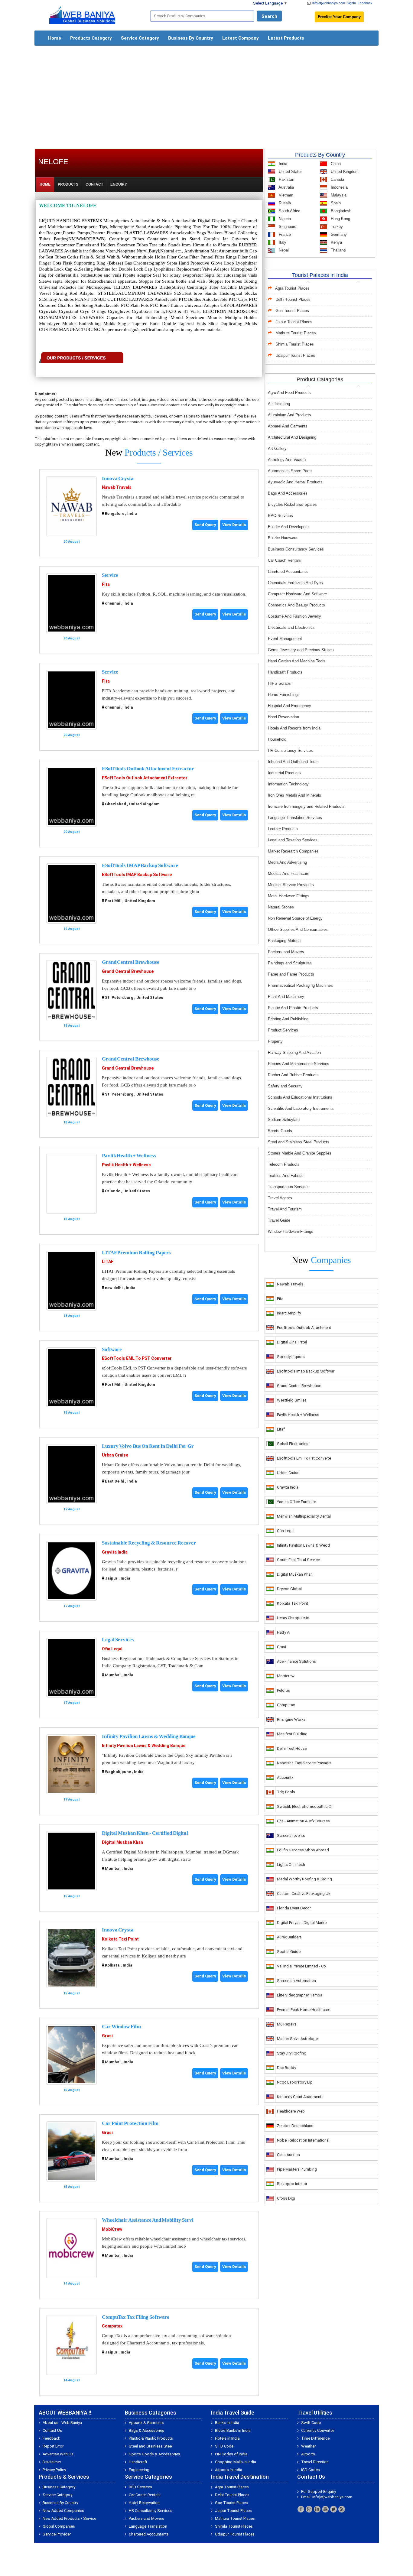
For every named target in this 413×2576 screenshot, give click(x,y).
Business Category (59, 2487)
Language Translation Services (295, 818)
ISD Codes (311, 2470)
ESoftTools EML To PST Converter (137, 1358)
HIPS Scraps (279, 683)
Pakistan (286, 179)
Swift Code (311, 2423)
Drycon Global (289, 1589)
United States (290, 172)
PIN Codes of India (231, 2454)
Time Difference (315, 2438)
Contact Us (52, 2430)
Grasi (107, 2036)
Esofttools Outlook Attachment (304, 1328)
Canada (337, 179)
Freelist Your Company (339, 17)
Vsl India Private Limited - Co (301, 1966)
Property (275, 1041)
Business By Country (191, 38)
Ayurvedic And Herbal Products (295, 482)
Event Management (285, 639)
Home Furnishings (284, 695)
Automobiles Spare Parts (290, 471)
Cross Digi (286, 2198)
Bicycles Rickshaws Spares (292, 504)
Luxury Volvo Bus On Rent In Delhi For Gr (148, 1446)
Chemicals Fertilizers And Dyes (295, 583)
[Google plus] (309, 2509)
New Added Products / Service (69, 2518)
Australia (286, 187)
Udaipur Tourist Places (295, 355)
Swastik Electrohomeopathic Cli (305, 1806)
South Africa (289, 211)
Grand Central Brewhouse (131, 962)
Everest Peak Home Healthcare (304, 2010)
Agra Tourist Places (292, 288)
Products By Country (320, 155)
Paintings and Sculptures (290, 963)
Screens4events (291, 1835)
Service (110, 575)
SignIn (351, 3)
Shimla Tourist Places (295, 344)
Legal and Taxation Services (293, 840)
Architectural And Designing (292, 437)
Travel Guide (279, 1220)
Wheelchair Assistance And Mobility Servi (148, 2220)
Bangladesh (340, 211)
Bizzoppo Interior (292, 2184)
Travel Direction (315, 2462)
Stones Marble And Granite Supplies (300, 1153)
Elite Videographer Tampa (300, 1995)
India (282, 164)
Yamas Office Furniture (296, 1502)
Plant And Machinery (286, 997)
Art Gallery (277, 448)
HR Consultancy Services (290, 750)
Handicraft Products (285, 672)
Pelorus (283, 1690)
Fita (106, 584)
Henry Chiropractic (293, 1618)
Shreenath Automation (296, 1981)
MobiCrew (112, 2229)
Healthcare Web (291, 2111)
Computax (112, 2326)
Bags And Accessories (288, 493)
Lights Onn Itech (291, 1865)
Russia (284, 203)
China (335, 164)
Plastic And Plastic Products (293, 1008)
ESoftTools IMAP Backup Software (140, 865)
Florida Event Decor (294, 1908)
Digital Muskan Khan (122, 1842)
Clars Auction (288, 2155)
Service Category (140, 38)
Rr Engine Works (291, 1719)
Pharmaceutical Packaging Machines (300, 985)
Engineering (139, 2470)
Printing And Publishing (288, 1019)
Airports (308, 2454)
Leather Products (283, 829)
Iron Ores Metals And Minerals (294, 795)
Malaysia (338, 195)
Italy (282, 242)
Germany (338, 234)
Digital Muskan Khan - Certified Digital (145, 1833)
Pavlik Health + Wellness (129, 1156)
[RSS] (342, 2509)
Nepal (283, 250)
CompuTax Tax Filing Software (136, 2317)
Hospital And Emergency (289, 706)
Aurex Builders (289, 1937)
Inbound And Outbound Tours (293, 762)
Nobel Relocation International (303, 2140)
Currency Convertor (318, 2430)
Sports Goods (280, 1131)
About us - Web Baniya (62, 2423)
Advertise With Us (58, 2454)
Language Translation (148, 2526)
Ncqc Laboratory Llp (295, 2082)
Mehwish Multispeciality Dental (304, 1516)
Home (55, 38)
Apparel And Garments (288, 426)
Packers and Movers (286, 952)
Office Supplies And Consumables (298, 929)
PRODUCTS (68, 184)
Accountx (285, 1777)
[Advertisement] (207, 94)
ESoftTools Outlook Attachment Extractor (148, 769)
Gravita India (115, 1552)
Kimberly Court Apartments (300, 2097)
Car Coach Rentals (284, 560)
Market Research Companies (293, 851)
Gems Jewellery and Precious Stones (301, 650)
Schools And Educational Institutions (300, 1097)
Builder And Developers (288, 527)
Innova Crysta (118, 478)
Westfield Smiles (292, 1400)
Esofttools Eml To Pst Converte (304, 1458)
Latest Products (286, 38)
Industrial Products (284, 773)
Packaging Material (285, 941)
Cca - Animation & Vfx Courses (303, 1821)
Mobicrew (286, 1676)
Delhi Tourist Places (293, 299)
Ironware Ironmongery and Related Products (306, 806)
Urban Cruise (115, 1455)
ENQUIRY (119, 184)
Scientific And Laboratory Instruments (301, 1108)
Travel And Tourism (285, 1209)
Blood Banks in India (233, 2430)
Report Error (53, 2446)
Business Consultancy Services (296, 549)
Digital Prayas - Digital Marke (302, 1923)
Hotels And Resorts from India (294, 728)
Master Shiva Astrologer (298, 2039)
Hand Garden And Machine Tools (297, 661)
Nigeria (284, 219)
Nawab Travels (117, 487)
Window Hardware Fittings (291, 1231)
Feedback (365, 3)
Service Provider (57, 2534)
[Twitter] (333, 2509)
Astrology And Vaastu (287, 460)
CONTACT (94, 184)
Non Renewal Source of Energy (295, 918)
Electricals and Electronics (291, 627)
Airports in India (229, 2470)
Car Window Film (121, 2027)
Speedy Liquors (291, 1357)
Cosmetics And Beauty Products (296, 605)
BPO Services (280, 516)
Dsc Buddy (286, 2068)
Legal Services (118, 1640)
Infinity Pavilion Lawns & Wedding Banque (149, 1736)
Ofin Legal (112, 1649)
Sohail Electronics (293, 1444)
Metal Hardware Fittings (289, 896)
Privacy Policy (54, 2470)
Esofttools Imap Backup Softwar (306, 1371)
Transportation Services (289, 1187)
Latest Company (241, 38)
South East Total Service (298, 1560)
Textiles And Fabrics (286, 1176)
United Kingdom (344, 172)
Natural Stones (281, 907)
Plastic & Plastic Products (151, 2438)
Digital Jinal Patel (292, 1342)
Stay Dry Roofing (292, 2053)
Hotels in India (227, 2438)
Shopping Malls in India (236, 2462)
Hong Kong (340, 219)
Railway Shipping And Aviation (294, 1052)
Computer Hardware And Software (297, 594)
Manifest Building (292, 1734)
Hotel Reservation (283, 717)
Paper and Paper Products (291, 974)
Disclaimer (52, 2462)
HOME (45, 184)
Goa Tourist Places (292, 311)
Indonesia (339, 187)
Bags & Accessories (146, 2430)
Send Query (205, 525)
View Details (234, 525)
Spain (335, 203)
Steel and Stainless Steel (151, 2446)
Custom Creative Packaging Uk (304, 1894)
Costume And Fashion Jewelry (294, 616)
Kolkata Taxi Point (120, 1939)
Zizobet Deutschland (295, 2126)
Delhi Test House (292, 1748)
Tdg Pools (286, 1792)
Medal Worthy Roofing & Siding (304, 1879)
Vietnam (285, 195)
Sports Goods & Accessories (154, 2454)
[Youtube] (325, 2509)
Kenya (336, 242)
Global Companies (59, 2526)
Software (112, 1349)
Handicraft (138, 2462)
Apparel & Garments (146, 2423)
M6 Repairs (287, 2024)
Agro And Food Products (289, 393)
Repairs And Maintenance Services (299, 1064)
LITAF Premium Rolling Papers (136, 1253)
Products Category (91, 38)
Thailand (338, 250)
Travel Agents (280, 1198)
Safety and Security (285, 1086)
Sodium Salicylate (284, 1120)
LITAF (108, 1262)
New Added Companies (63, 2511)
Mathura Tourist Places (296, 333)
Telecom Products (284, 1164)
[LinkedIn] (317, 2509)
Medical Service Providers (291, 885)
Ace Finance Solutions (296, 1661)
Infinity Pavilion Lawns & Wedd (303, 1545)
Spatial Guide (289, 1952)
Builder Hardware (283, 538)
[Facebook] (301, 2509)
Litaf (281, 1429)
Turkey (336, 227)
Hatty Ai (284, 1632)
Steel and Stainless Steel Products (299, 1142)
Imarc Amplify (289, 1313)
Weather (308, 2446)
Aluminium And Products (289, 415)
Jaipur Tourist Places (294, 322)
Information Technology (288, 784)
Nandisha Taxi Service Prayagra (304, 1763)
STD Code (224, 2446)
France (284, 234)
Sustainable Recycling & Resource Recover (149, 1543)
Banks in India (227, 2423)
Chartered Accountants (288, 572)
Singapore (287, 227)
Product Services (283, 1030)
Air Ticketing (279, 404)
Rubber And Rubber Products (293, 1075)
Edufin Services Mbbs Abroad (303, 1850)
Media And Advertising (287, 862)
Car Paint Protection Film (130, 2123)
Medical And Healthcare (289, 874)
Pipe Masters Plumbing (297, 2169)
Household (277, 739)
